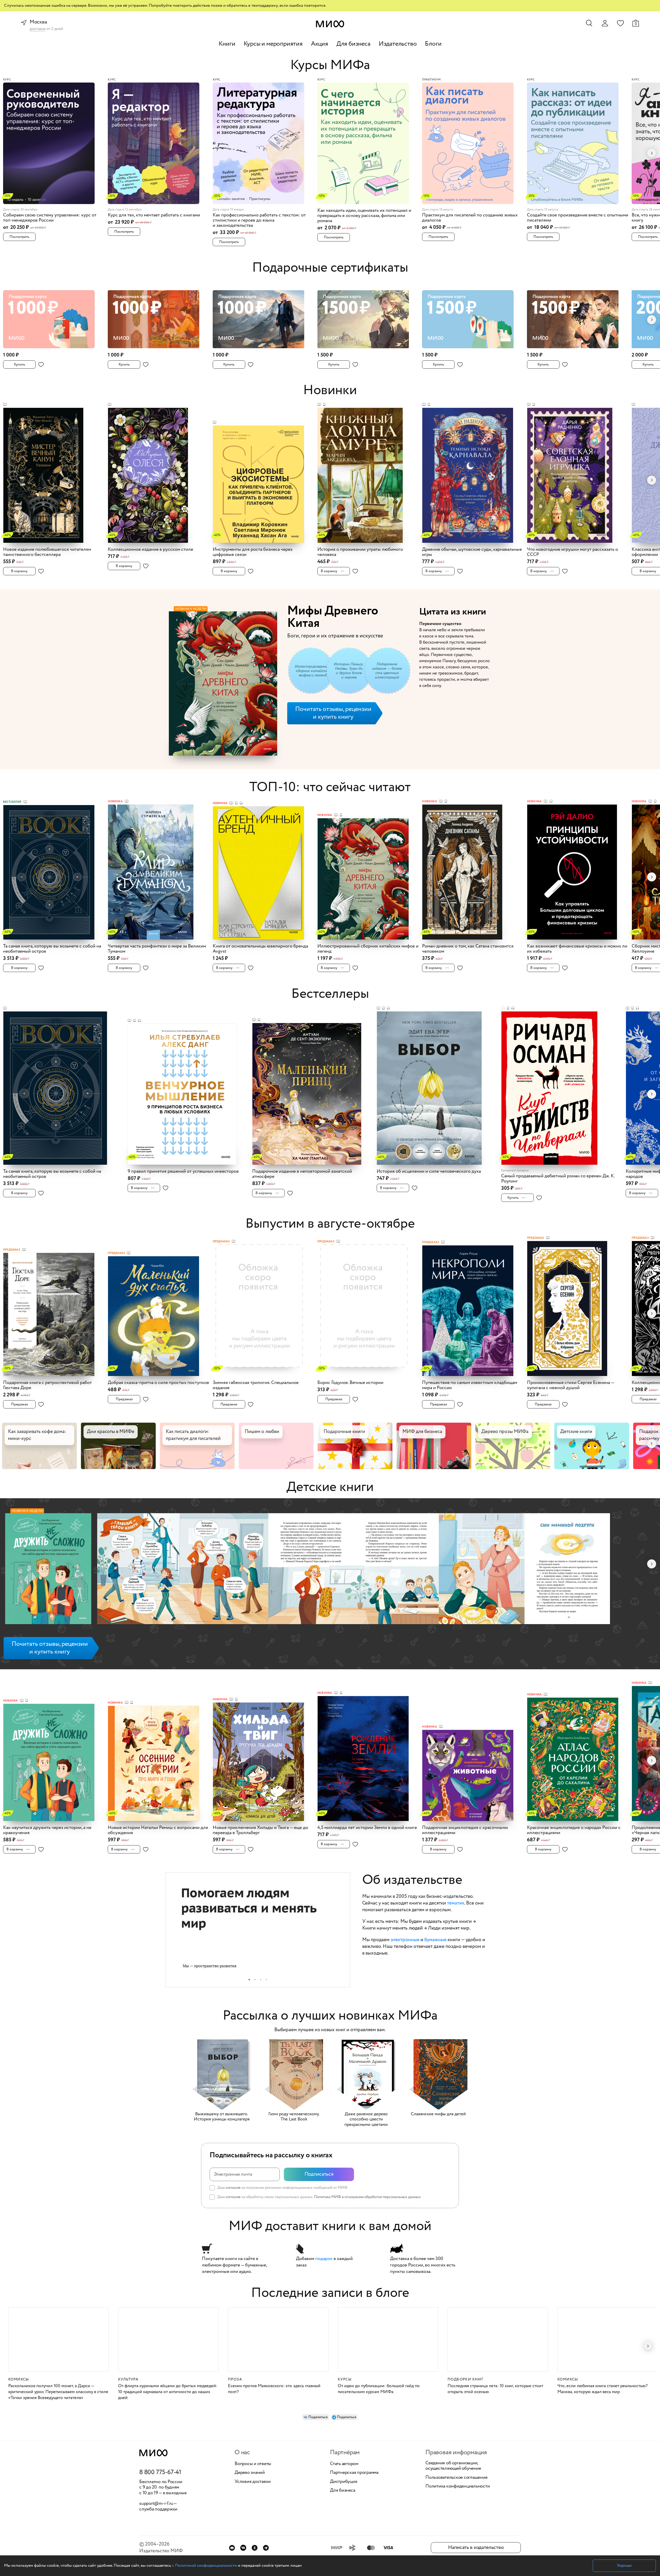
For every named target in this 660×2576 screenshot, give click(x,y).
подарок (324, 2259)
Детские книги (330, 1487)
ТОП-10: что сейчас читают (330, 787)
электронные (405, 1940)
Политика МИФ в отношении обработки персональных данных (367, 2197)
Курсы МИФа (330, 65)
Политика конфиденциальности (458, 2486)
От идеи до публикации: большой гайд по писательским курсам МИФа (379, 2389)
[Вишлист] (620, 23)
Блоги (433, 44)
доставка (38, 29)
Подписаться (319, 2174)
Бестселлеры (330, 994)
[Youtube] (232, 2548)
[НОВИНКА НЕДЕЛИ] (48, 1570)
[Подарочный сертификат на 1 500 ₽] (368, 316)
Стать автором (344, 2464)
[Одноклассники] (255, 2548)
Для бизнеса (353, 44)
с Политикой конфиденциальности (204, 2566)
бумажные (435, 1940)
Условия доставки (253, 2482)
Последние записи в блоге (330, 2293)
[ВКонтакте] (243, 2548)
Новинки (330, 390)
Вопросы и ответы (253, 2464)
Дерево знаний (250, 2473)
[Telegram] (266, 2548)
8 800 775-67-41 (160, 2473)
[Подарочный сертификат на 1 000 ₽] (54, 316)
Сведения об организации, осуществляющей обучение (453, 2466)
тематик (456, 1903)
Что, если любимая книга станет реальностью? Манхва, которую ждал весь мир (603, 2389)
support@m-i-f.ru (156, 2504)
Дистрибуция (344, 2482)
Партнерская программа (354, 2473)
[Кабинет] (605, 23)
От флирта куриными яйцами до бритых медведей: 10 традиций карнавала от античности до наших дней (168, 2392)
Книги (227, 44)
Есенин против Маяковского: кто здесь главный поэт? (274, 2389)
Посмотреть (19, 237)
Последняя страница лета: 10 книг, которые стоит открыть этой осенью (495, 2389)
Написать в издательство (476, 2547)
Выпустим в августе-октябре (330, 1224)
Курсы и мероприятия (273, 44)
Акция (320, 44)
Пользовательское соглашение (456, 2478)
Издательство (398, 44)
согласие (233, 2188)
